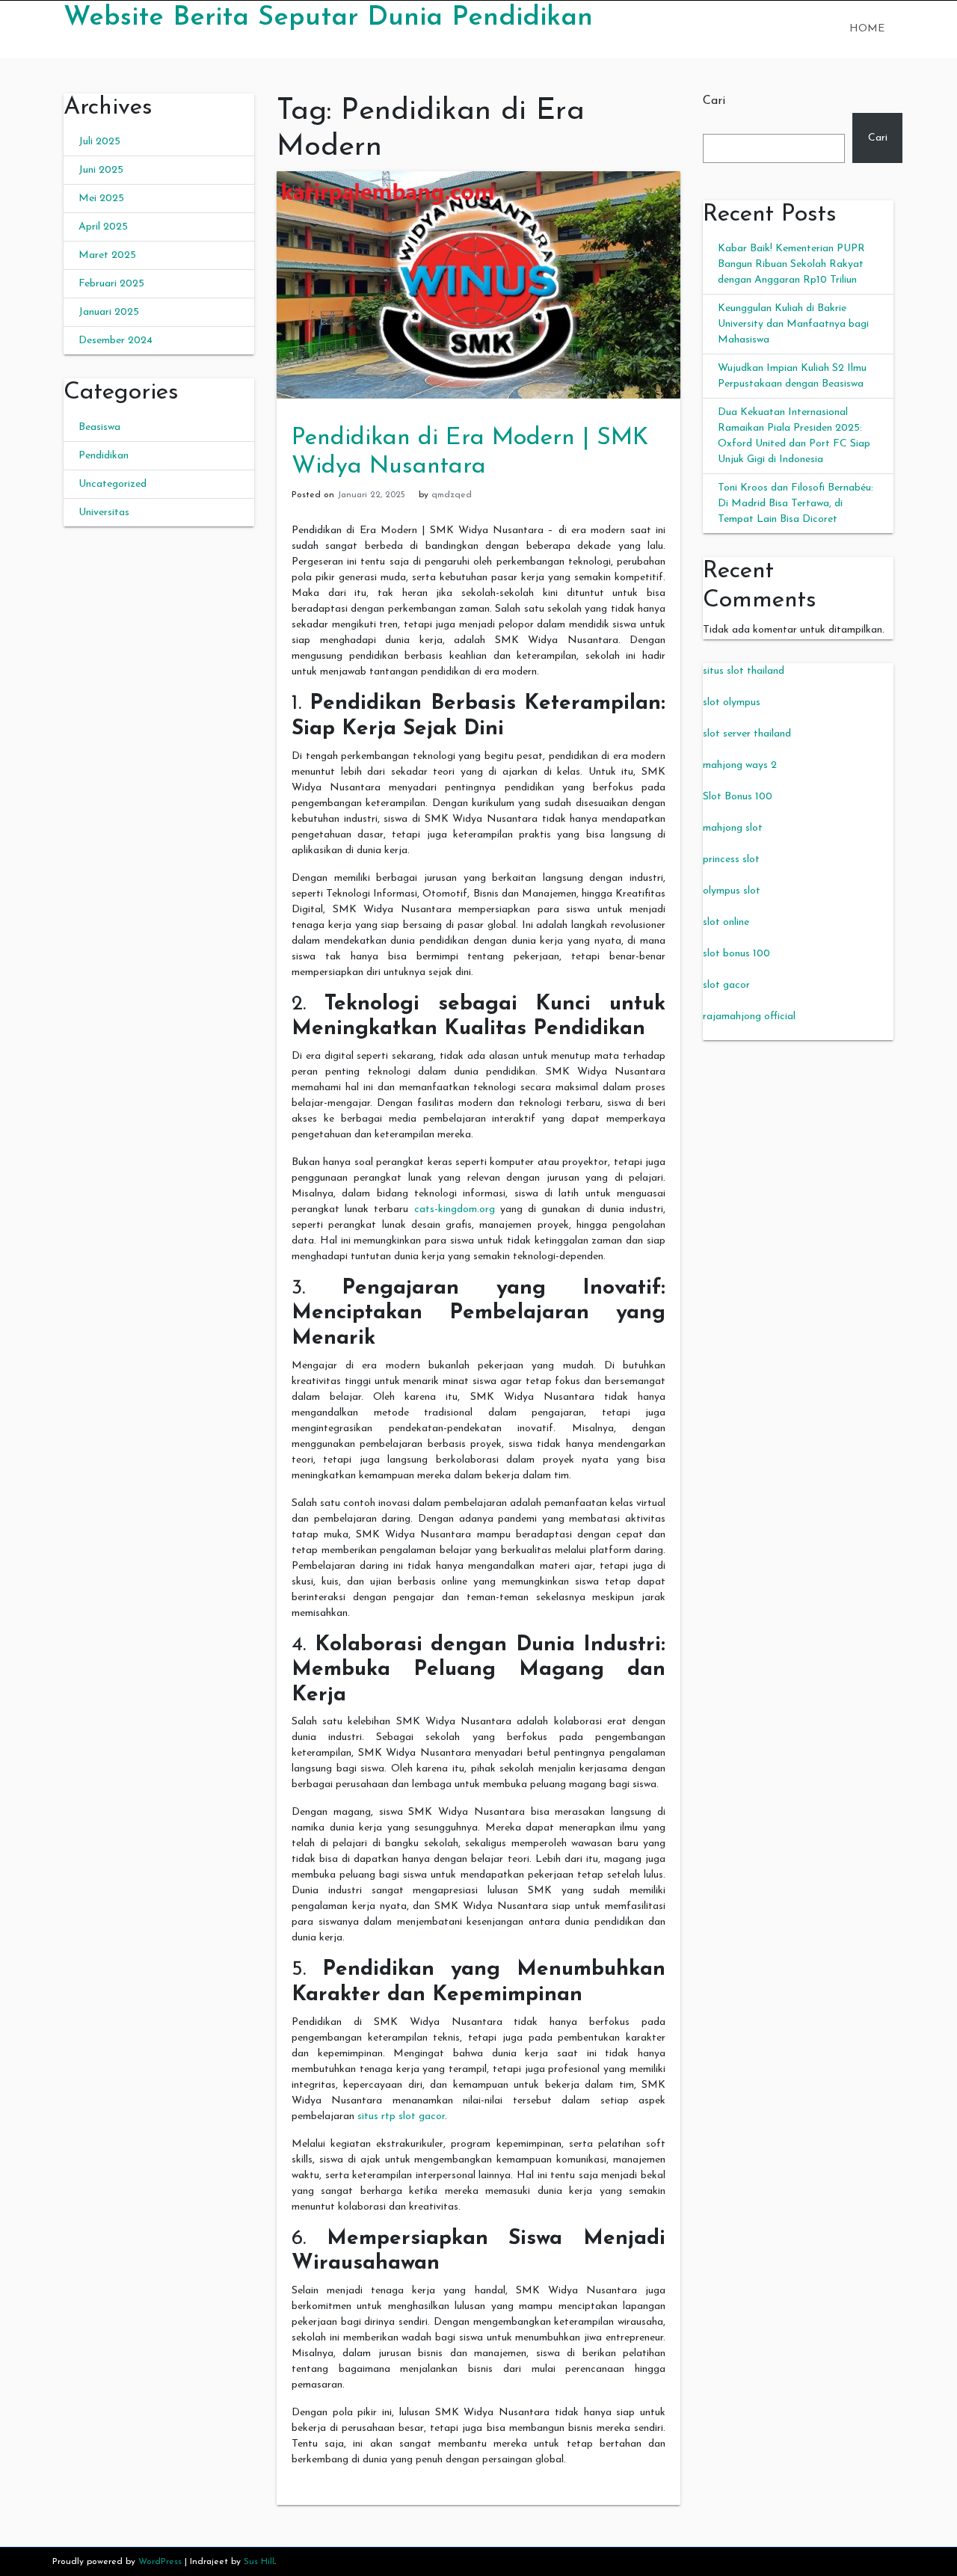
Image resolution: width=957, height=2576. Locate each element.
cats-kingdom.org (455, 1209)
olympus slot (732, 891)
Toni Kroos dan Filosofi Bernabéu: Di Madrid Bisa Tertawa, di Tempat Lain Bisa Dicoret (796, 504)
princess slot (731, 860)
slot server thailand (747, 734)
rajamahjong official (749, 1017)
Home (867, 29)
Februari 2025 (111, 284)
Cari (714, 101)
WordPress (160, 2562)
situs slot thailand (744, 671)
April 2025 (103, 227)
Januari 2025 (109, 312)
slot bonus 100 (736, 954)
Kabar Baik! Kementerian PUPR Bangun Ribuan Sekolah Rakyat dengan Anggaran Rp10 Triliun (791, 264)
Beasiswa (99, 427)
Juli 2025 (99, 142)
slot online (726, 922)
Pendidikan (104, 456)
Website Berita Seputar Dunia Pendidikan (328, 18)
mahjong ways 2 (740, 765)
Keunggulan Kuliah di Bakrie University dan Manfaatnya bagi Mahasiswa (793, 324)
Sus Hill (259, 2562)
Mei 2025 (101, 199)
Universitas (104, 513)
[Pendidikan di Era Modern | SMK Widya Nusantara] (478, 285)
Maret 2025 (107, 255)
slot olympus (732, 703)
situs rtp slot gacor (401, 2117)
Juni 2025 (101, 170)
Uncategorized (113, 484)
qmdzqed (452, 495)
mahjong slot (733, 828)
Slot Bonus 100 (738, 797)
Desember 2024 (116, 341)
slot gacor (726, 985)
